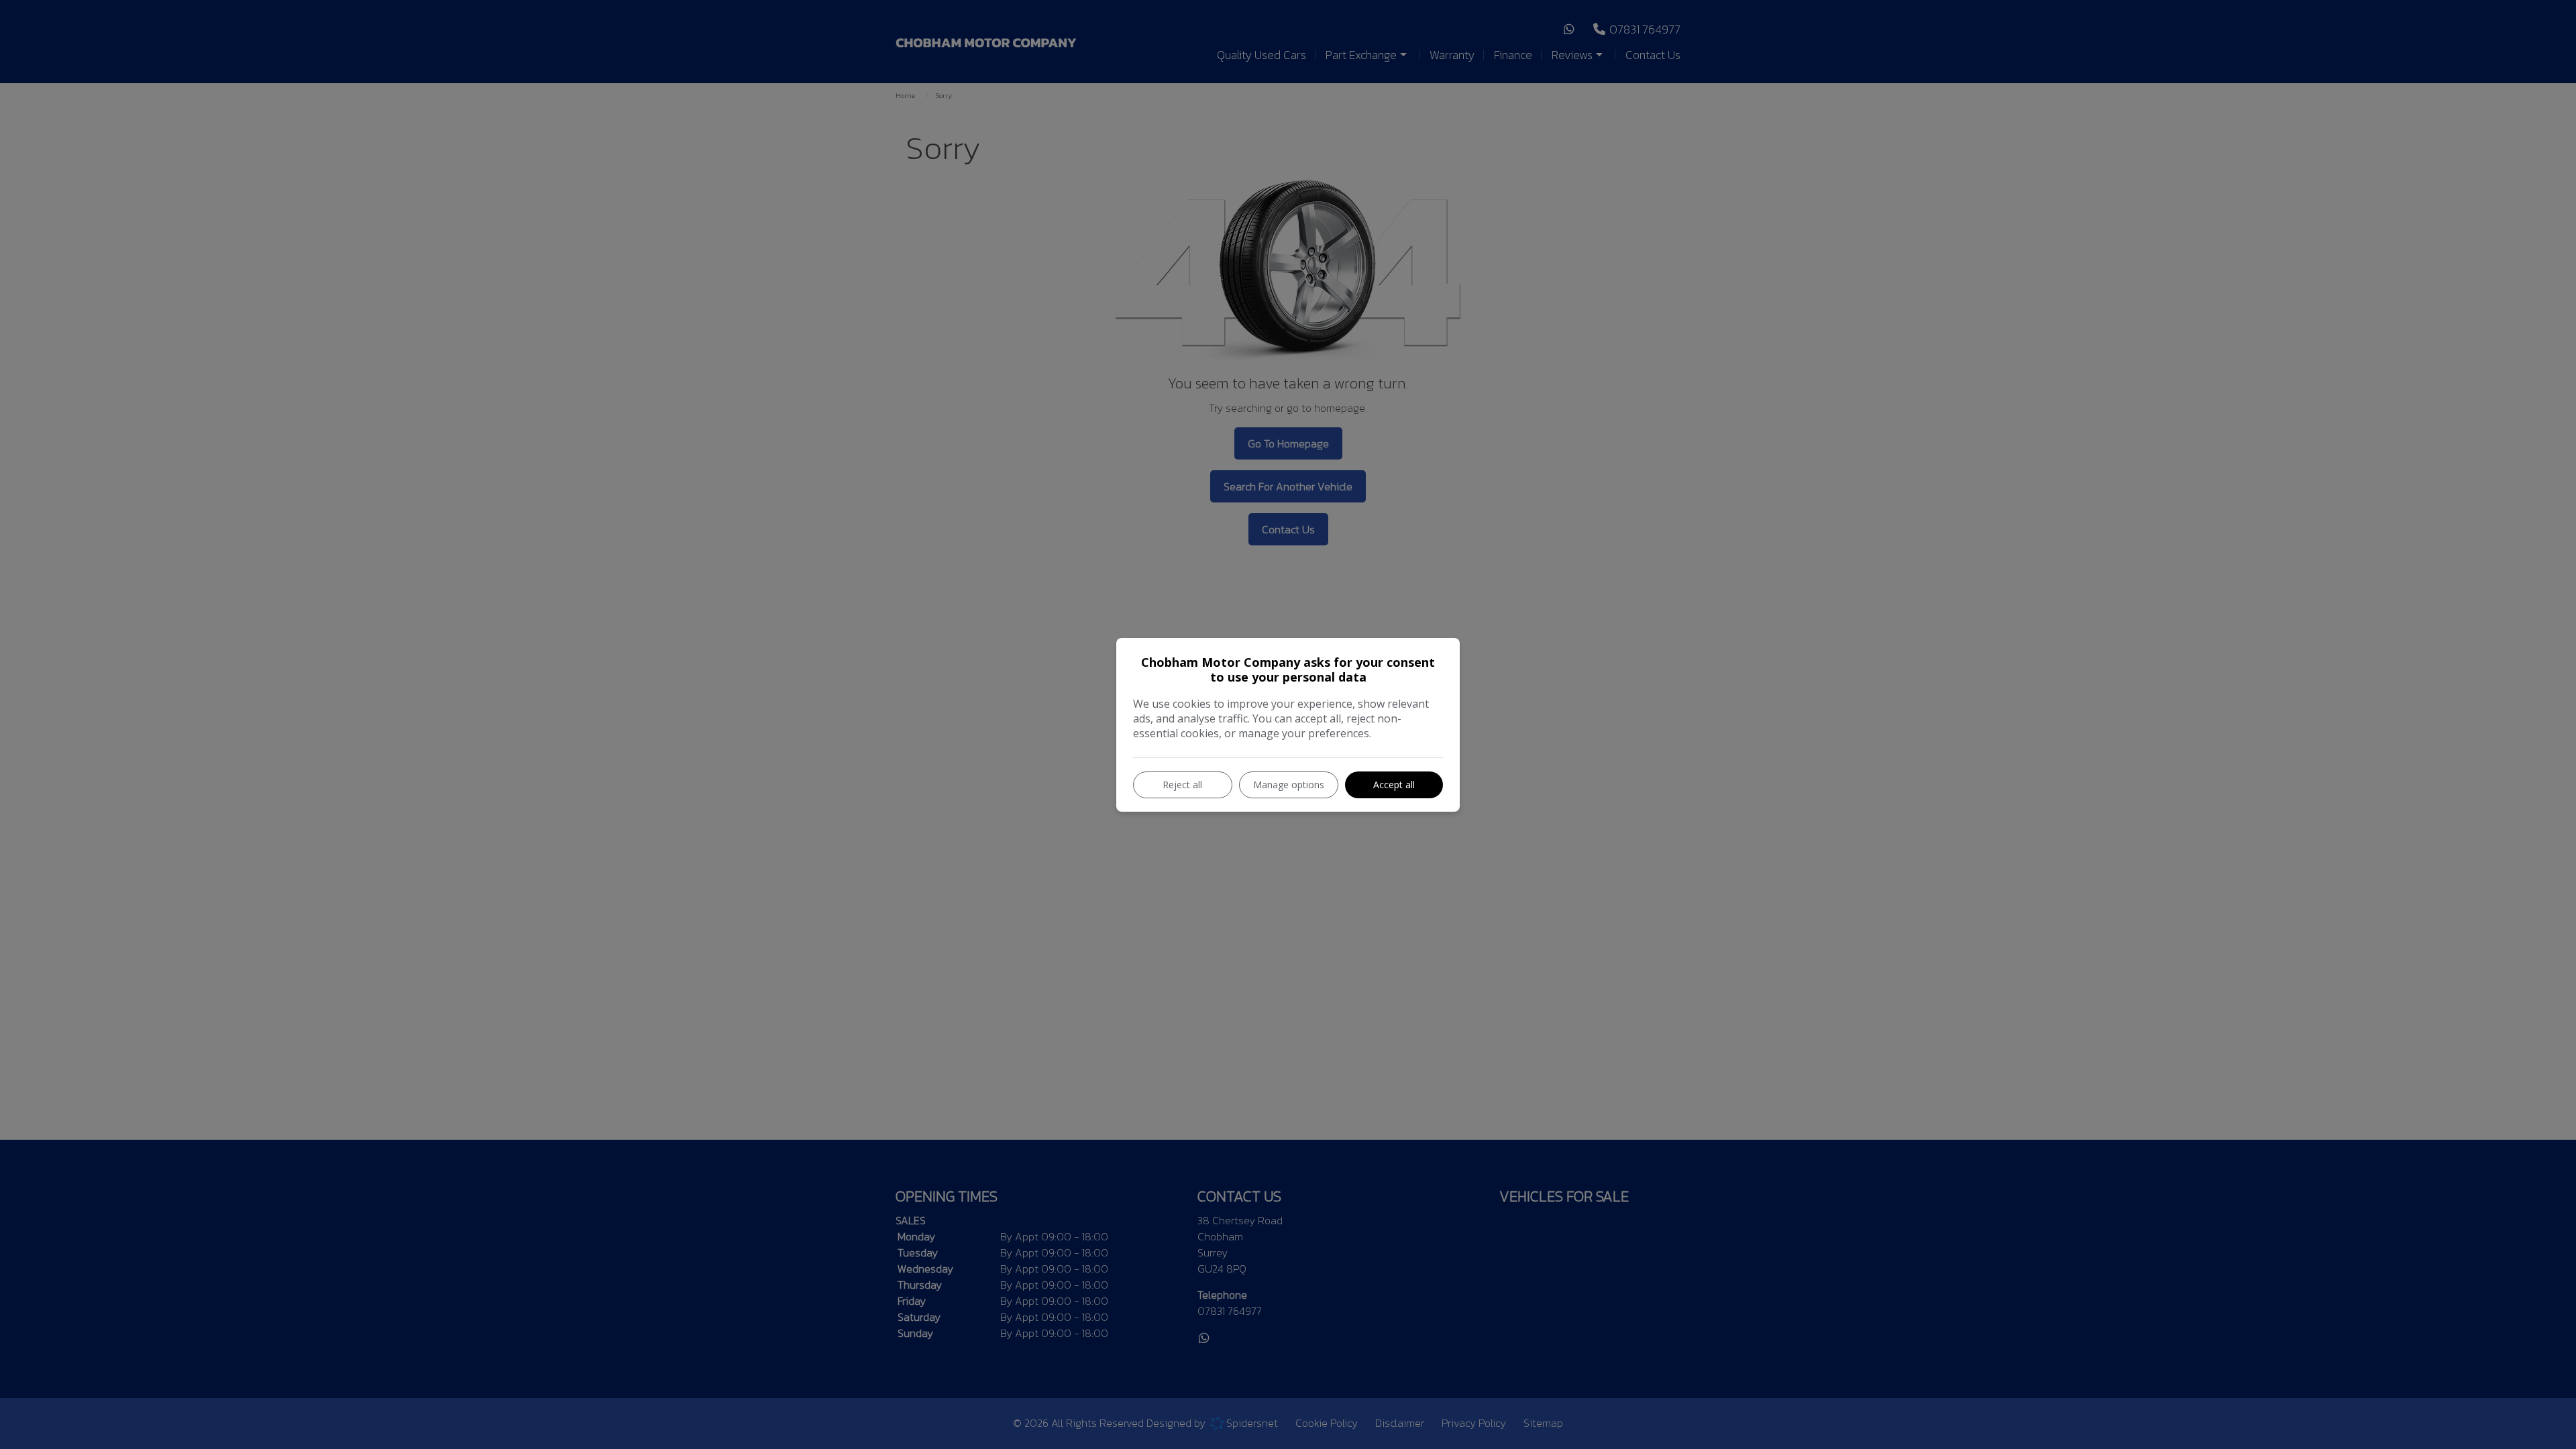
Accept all (1394, 785)
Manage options (1289, 785)
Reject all (1182, 785)
